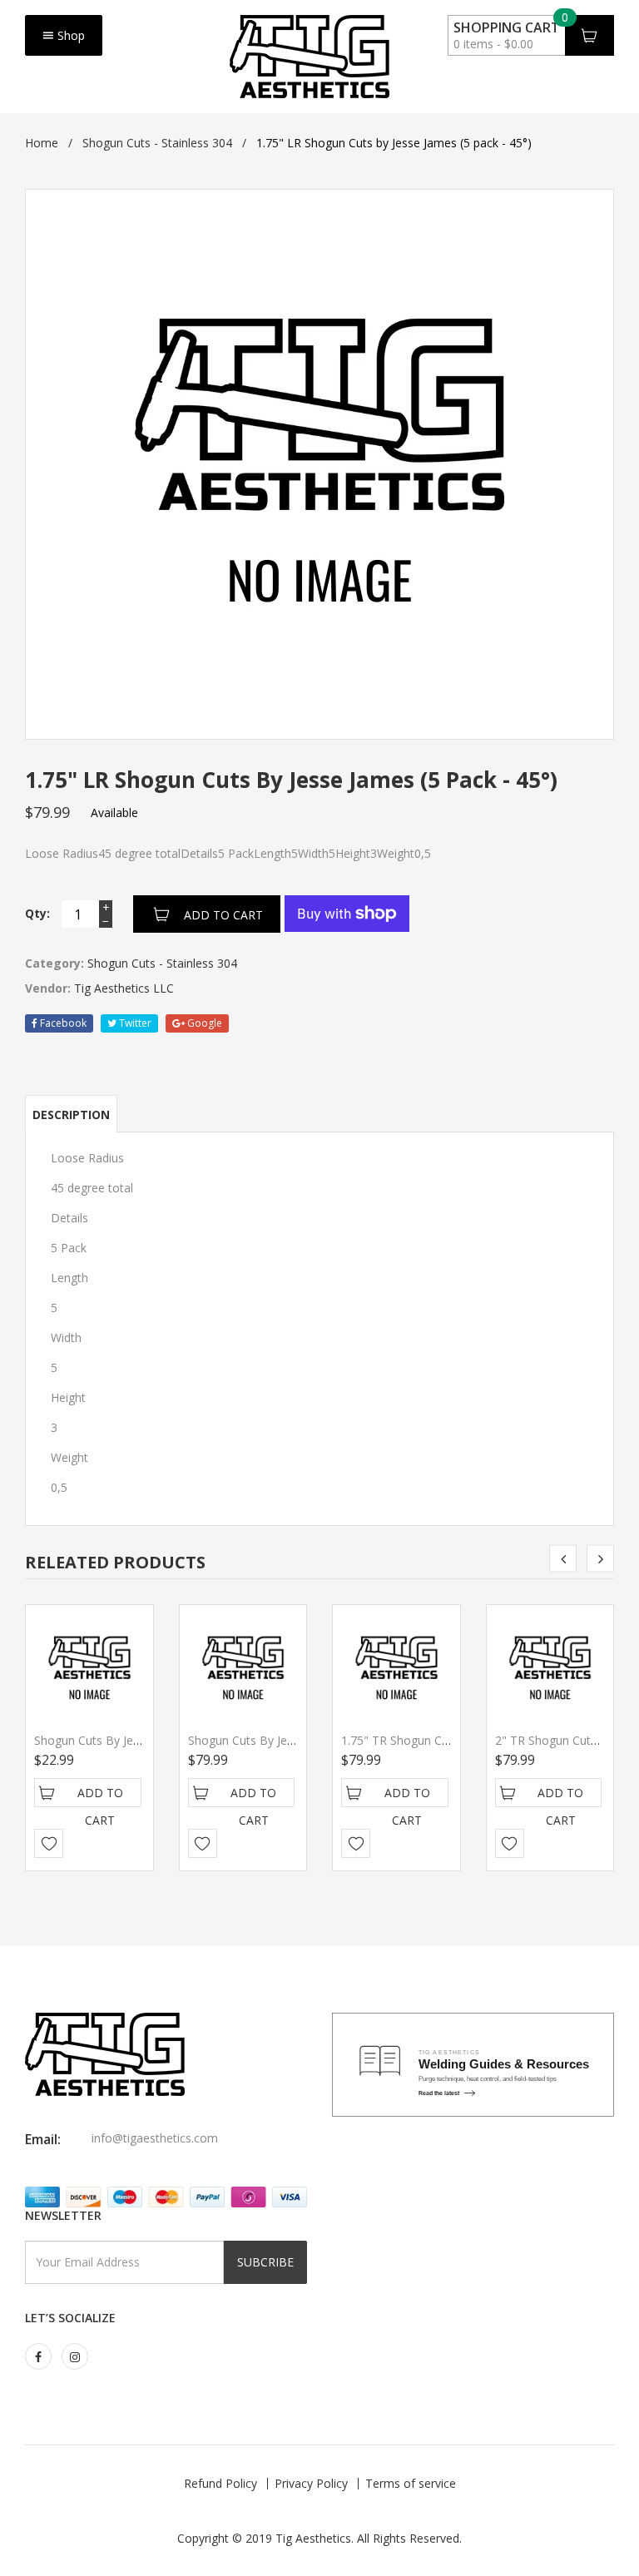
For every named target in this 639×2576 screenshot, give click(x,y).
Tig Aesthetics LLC (124, 988)
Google (203, 1023)
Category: (54, 963)
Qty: (37, 913)
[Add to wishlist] (49, 1843)
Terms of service (411, 2483)
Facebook (62, 1023)
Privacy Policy (311, 2483)
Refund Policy (220, 2483)
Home (42, 143)
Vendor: (48, 988)
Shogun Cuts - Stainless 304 (157, 143)
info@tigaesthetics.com (155, 2138)
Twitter (134, 1023)
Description (71, 1115)
